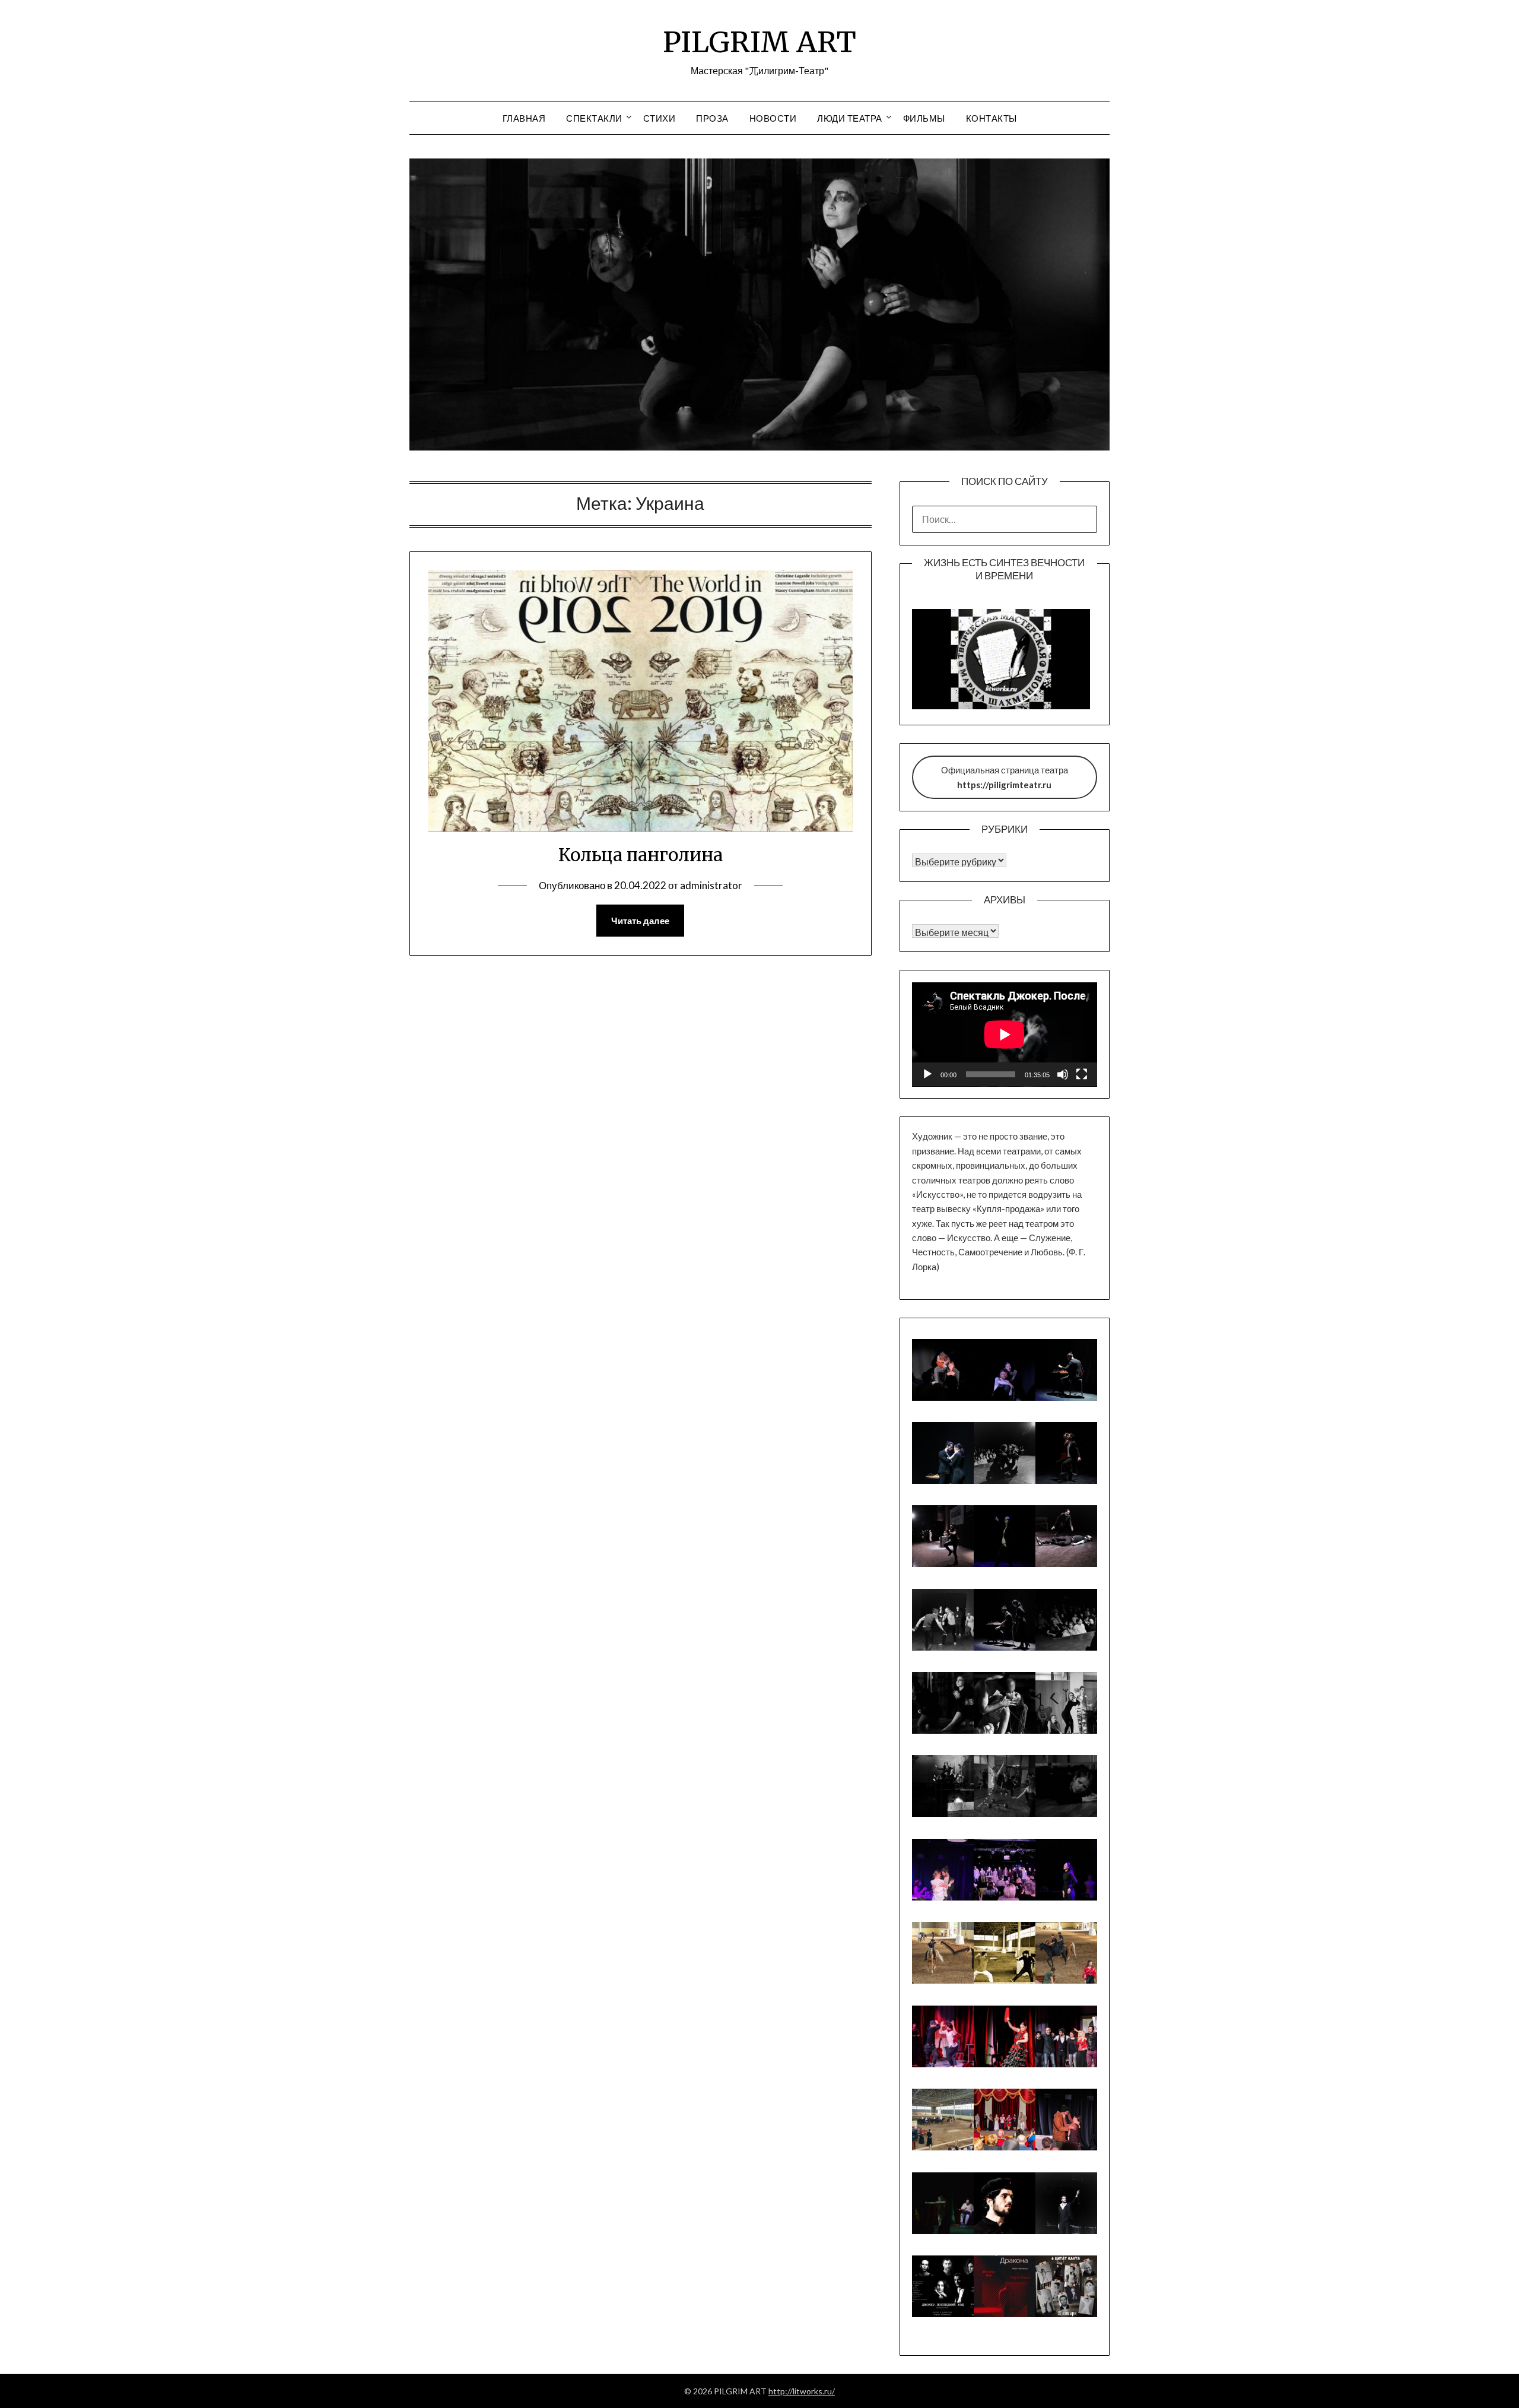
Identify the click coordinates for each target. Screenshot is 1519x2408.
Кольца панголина (641, 855)
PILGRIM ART (759, 42)
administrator (711, 885)
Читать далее (640, 921)
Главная (524, 118)
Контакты (992, 118)
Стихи (660, 118)
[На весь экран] (1082, 1074)
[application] (1005, 1035)
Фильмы (924, 118)
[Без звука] (1063, 1074)
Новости (773, 118)
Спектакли (594, 118)
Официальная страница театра (1005, 777)
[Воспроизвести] (927, 1074)
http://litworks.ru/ (802, 2391)
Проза (712, 118)
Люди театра (850, 118)
